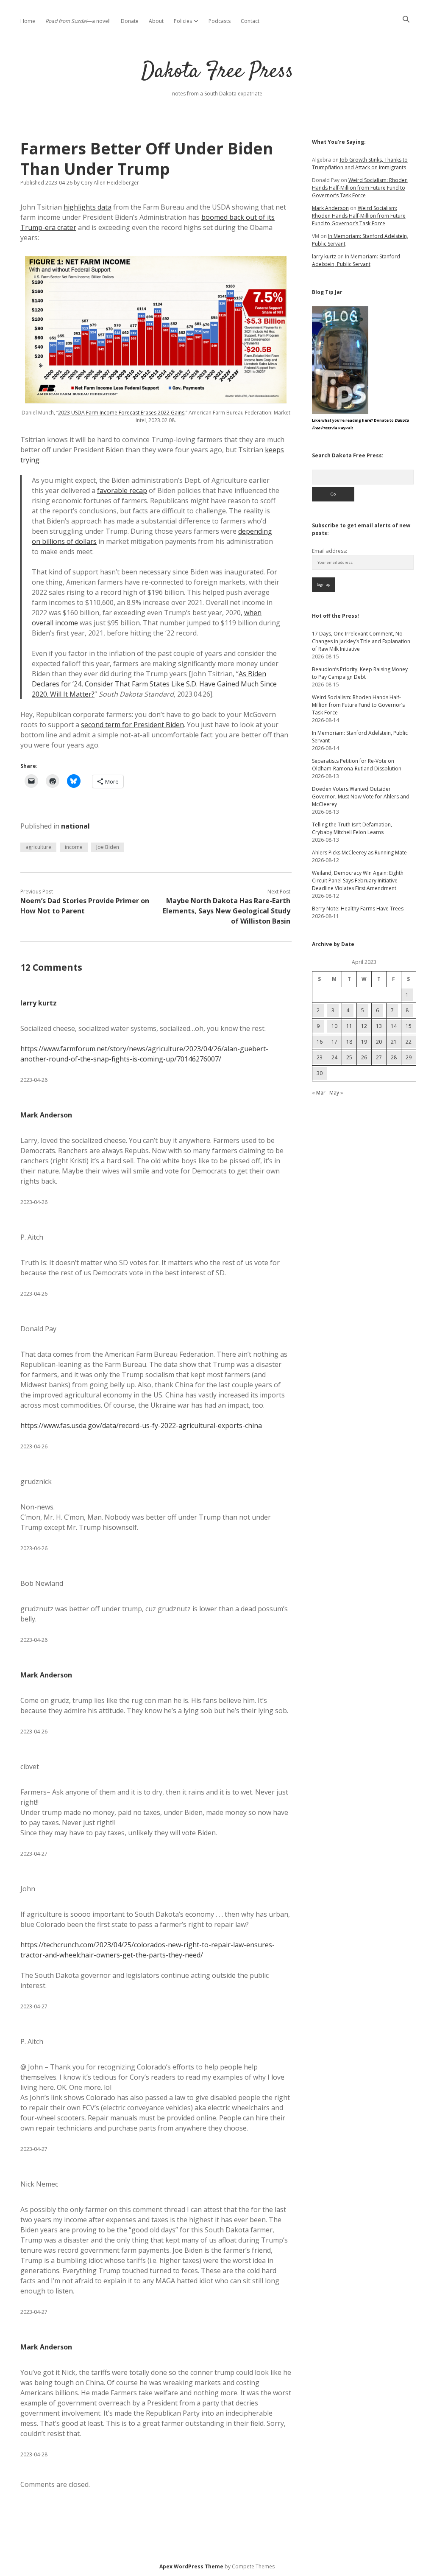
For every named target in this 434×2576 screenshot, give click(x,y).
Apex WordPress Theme (191, 2566)
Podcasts (220, 21)
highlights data (88, 207)
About (156, 21)
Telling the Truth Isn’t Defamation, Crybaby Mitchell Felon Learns (352, 828)
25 (349, 1057)
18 (349, 1042)
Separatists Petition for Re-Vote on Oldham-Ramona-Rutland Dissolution (357, 765)
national (75, 826)
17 (334, 1042)
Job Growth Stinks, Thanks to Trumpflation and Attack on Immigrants (360, 164)
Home (28, 21)
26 (364, 1057)
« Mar (319, 1093)
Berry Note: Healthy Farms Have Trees (358, 909)
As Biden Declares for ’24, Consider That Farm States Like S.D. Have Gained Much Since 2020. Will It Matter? (154, 684)
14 (394, 1026)
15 (409, 1026)
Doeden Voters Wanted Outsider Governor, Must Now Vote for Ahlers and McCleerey (361, 797)
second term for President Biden (132, 725)
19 (364, 1042)
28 (394, 1057)
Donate (130, 21)
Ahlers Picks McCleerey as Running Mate (359, 853)
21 (394, 1042)
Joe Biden (108, 847)
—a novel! (78, 21)
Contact (250, 21)
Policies (183, 21)
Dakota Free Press (217, 72)
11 (349, 1026)
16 (320, 1042)
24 (334, 1057)
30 (320, 1073)
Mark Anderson (46, 1115)
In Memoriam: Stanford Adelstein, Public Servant (356, 260)
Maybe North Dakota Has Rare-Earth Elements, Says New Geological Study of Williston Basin (227, 911)
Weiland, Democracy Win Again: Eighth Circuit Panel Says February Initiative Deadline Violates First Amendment (358, 881)
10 (334, 1026)
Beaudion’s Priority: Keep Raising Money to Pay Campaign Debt (360, 673)
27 (379, 1057)
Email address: (330, 551)
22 (409, 1042)
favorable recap (122, 490)
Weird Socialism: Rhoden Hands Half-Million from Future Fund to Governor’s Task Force (360, 188)
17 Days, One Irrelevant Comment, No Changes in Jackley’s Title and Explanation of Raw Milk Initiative (361, 641)
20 (379, 1042)
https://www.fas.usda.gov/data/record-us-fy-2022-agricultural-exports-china (141, 1425)
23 (320, 1057)
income (74, 847)
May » (336, 1093)
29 (409, 1057)
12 (364, 1026)
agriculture (38, 847)
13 (379, 1026)
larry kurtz (39, 1003)
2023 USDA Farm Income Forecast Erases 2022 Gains (121, 413)
